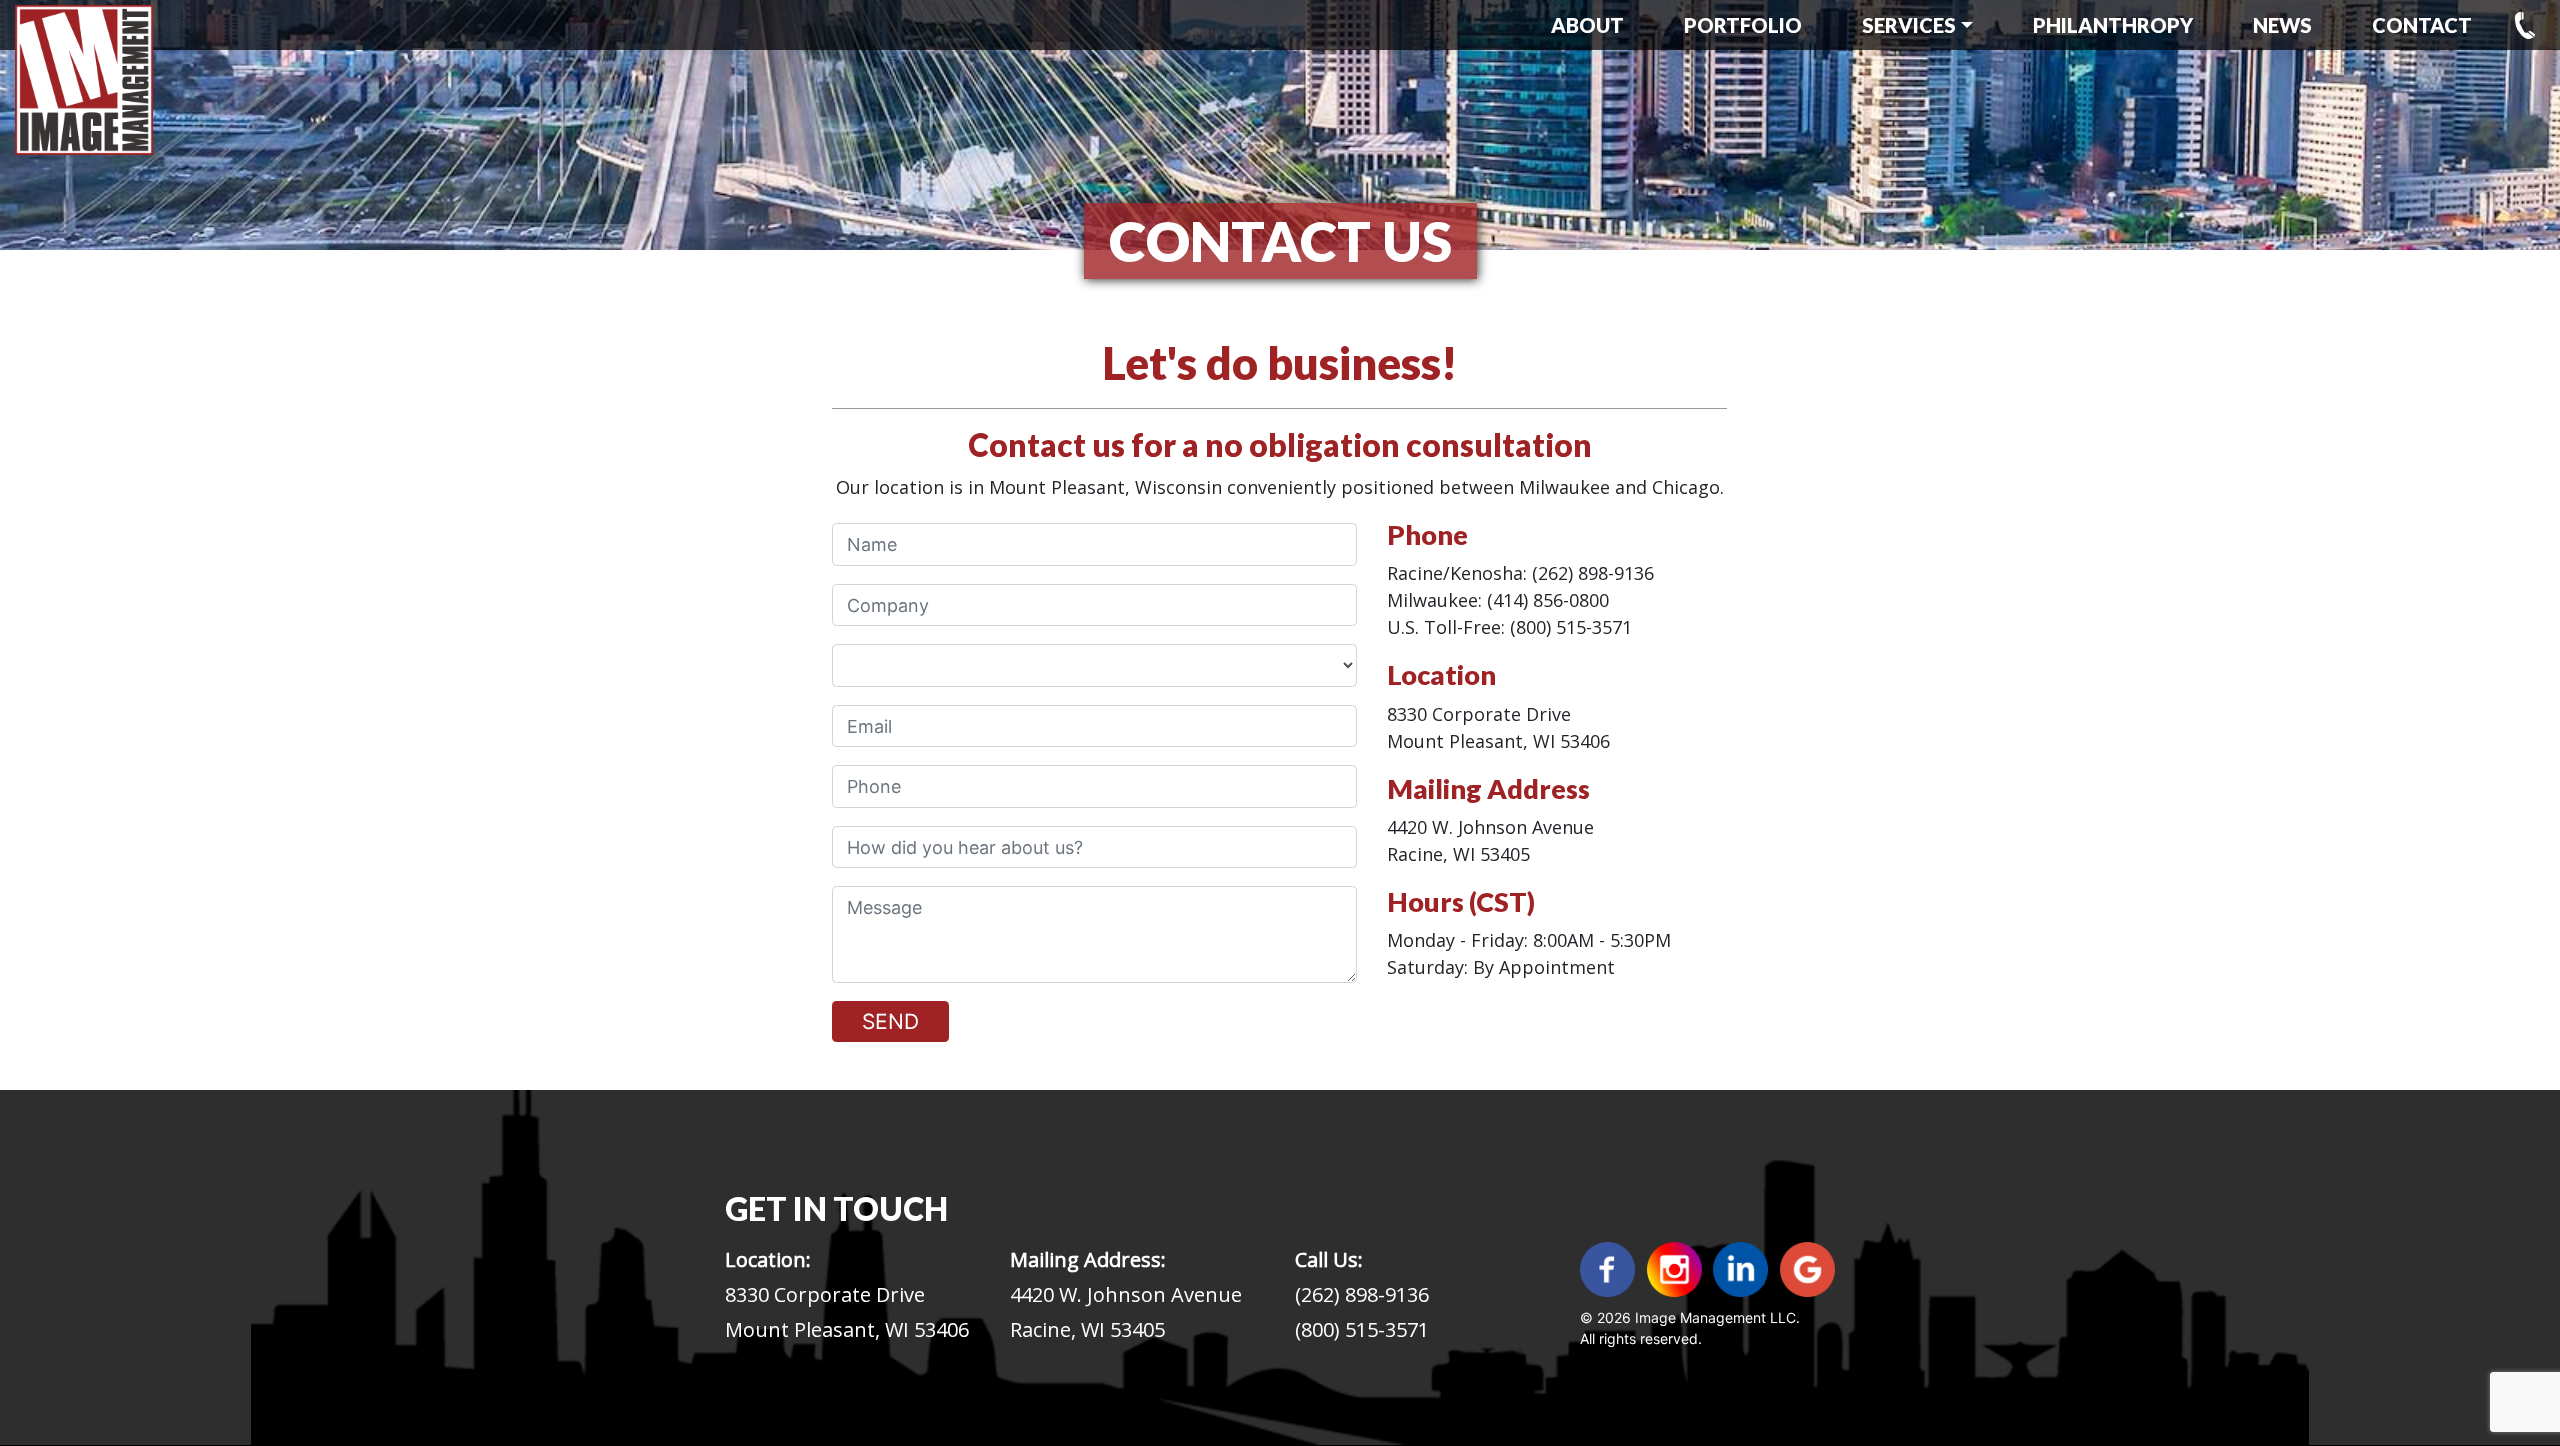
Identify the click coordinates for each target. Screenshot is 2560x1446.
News (2282, 25)
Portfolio (1743, 25)
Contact (2422, 25)
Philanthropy (2113, 25)
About (1587, 25)
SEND (890, 1021)
